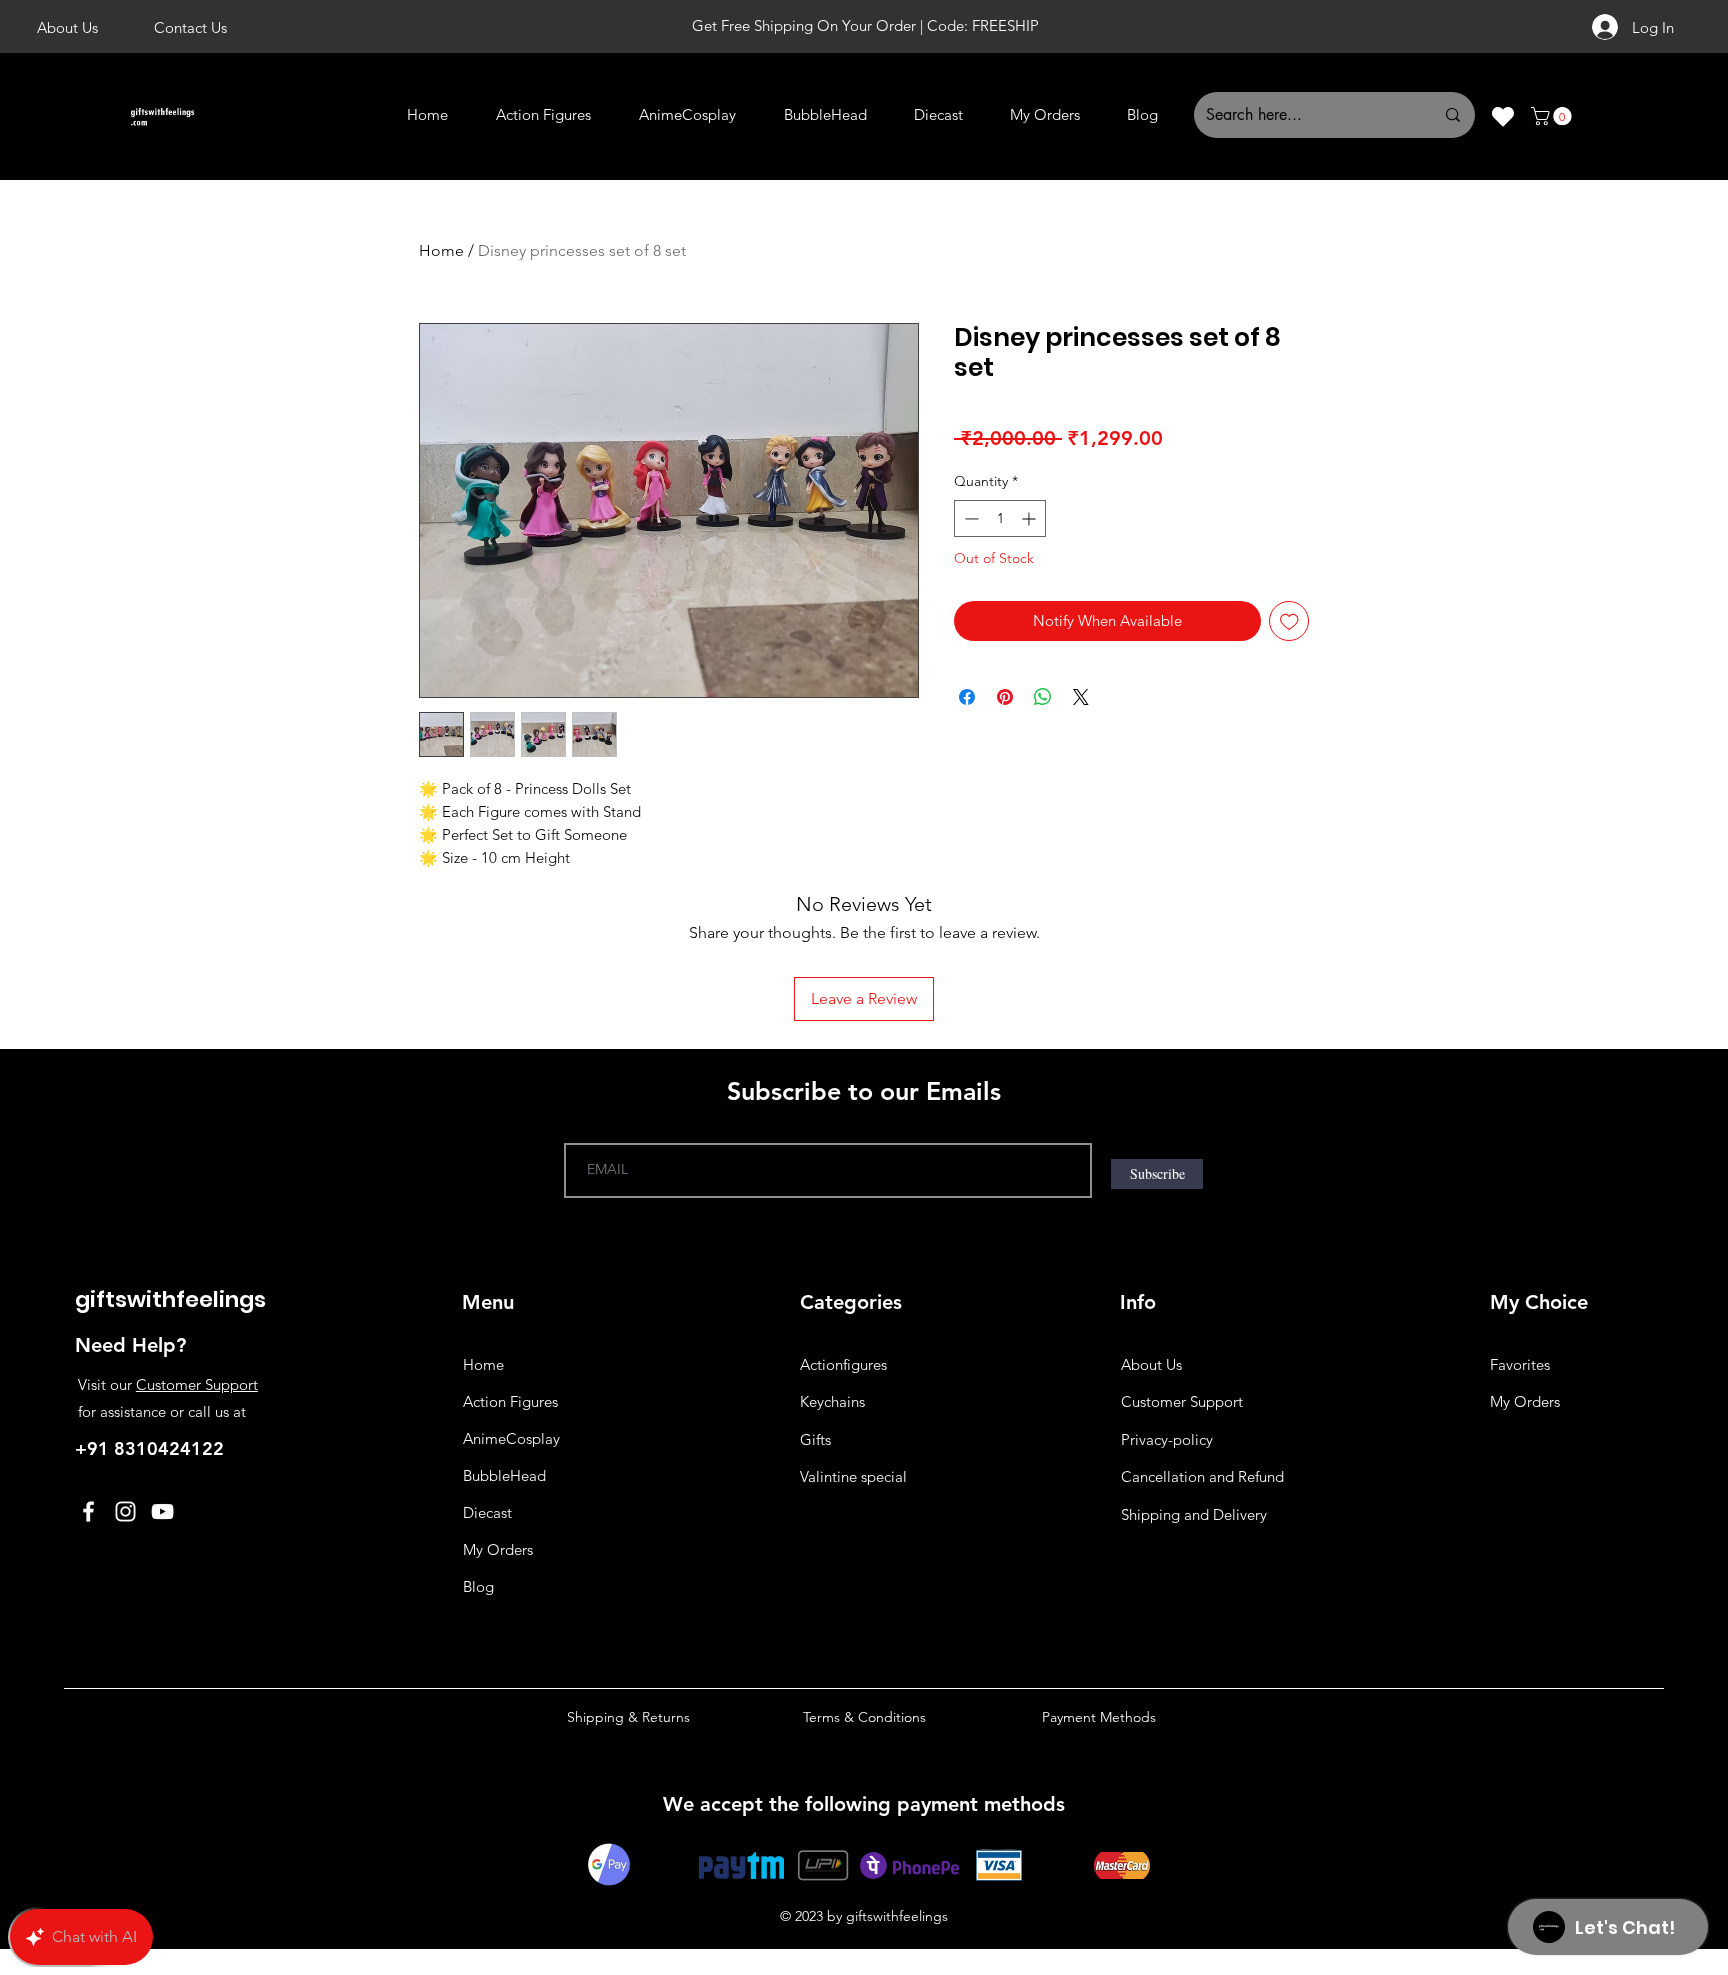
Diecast (487, 1757)
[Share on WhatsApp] (1043, 697)
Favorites (1520, 1609)
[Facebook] (88, 1756)
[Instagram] (125, 1756)
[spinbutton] (1000, 518)
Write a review (1309, 1137)
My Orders (498, 1794)
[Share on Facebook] (967, 697)
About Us (1151, 1609)
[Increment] (1030, 518)
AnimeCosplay (511, 1683)
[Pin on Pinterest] (1005, 697)
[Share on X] (1081, 697)
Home (441, 250)
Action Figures (510, 1646)
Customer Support (197, 1629)
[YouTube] (162, 1756)
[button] (1553, 116)
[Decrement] (969, 518)
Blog (478, 1831)
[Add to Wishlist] (1289, 621)
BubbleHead (504, 1720)
